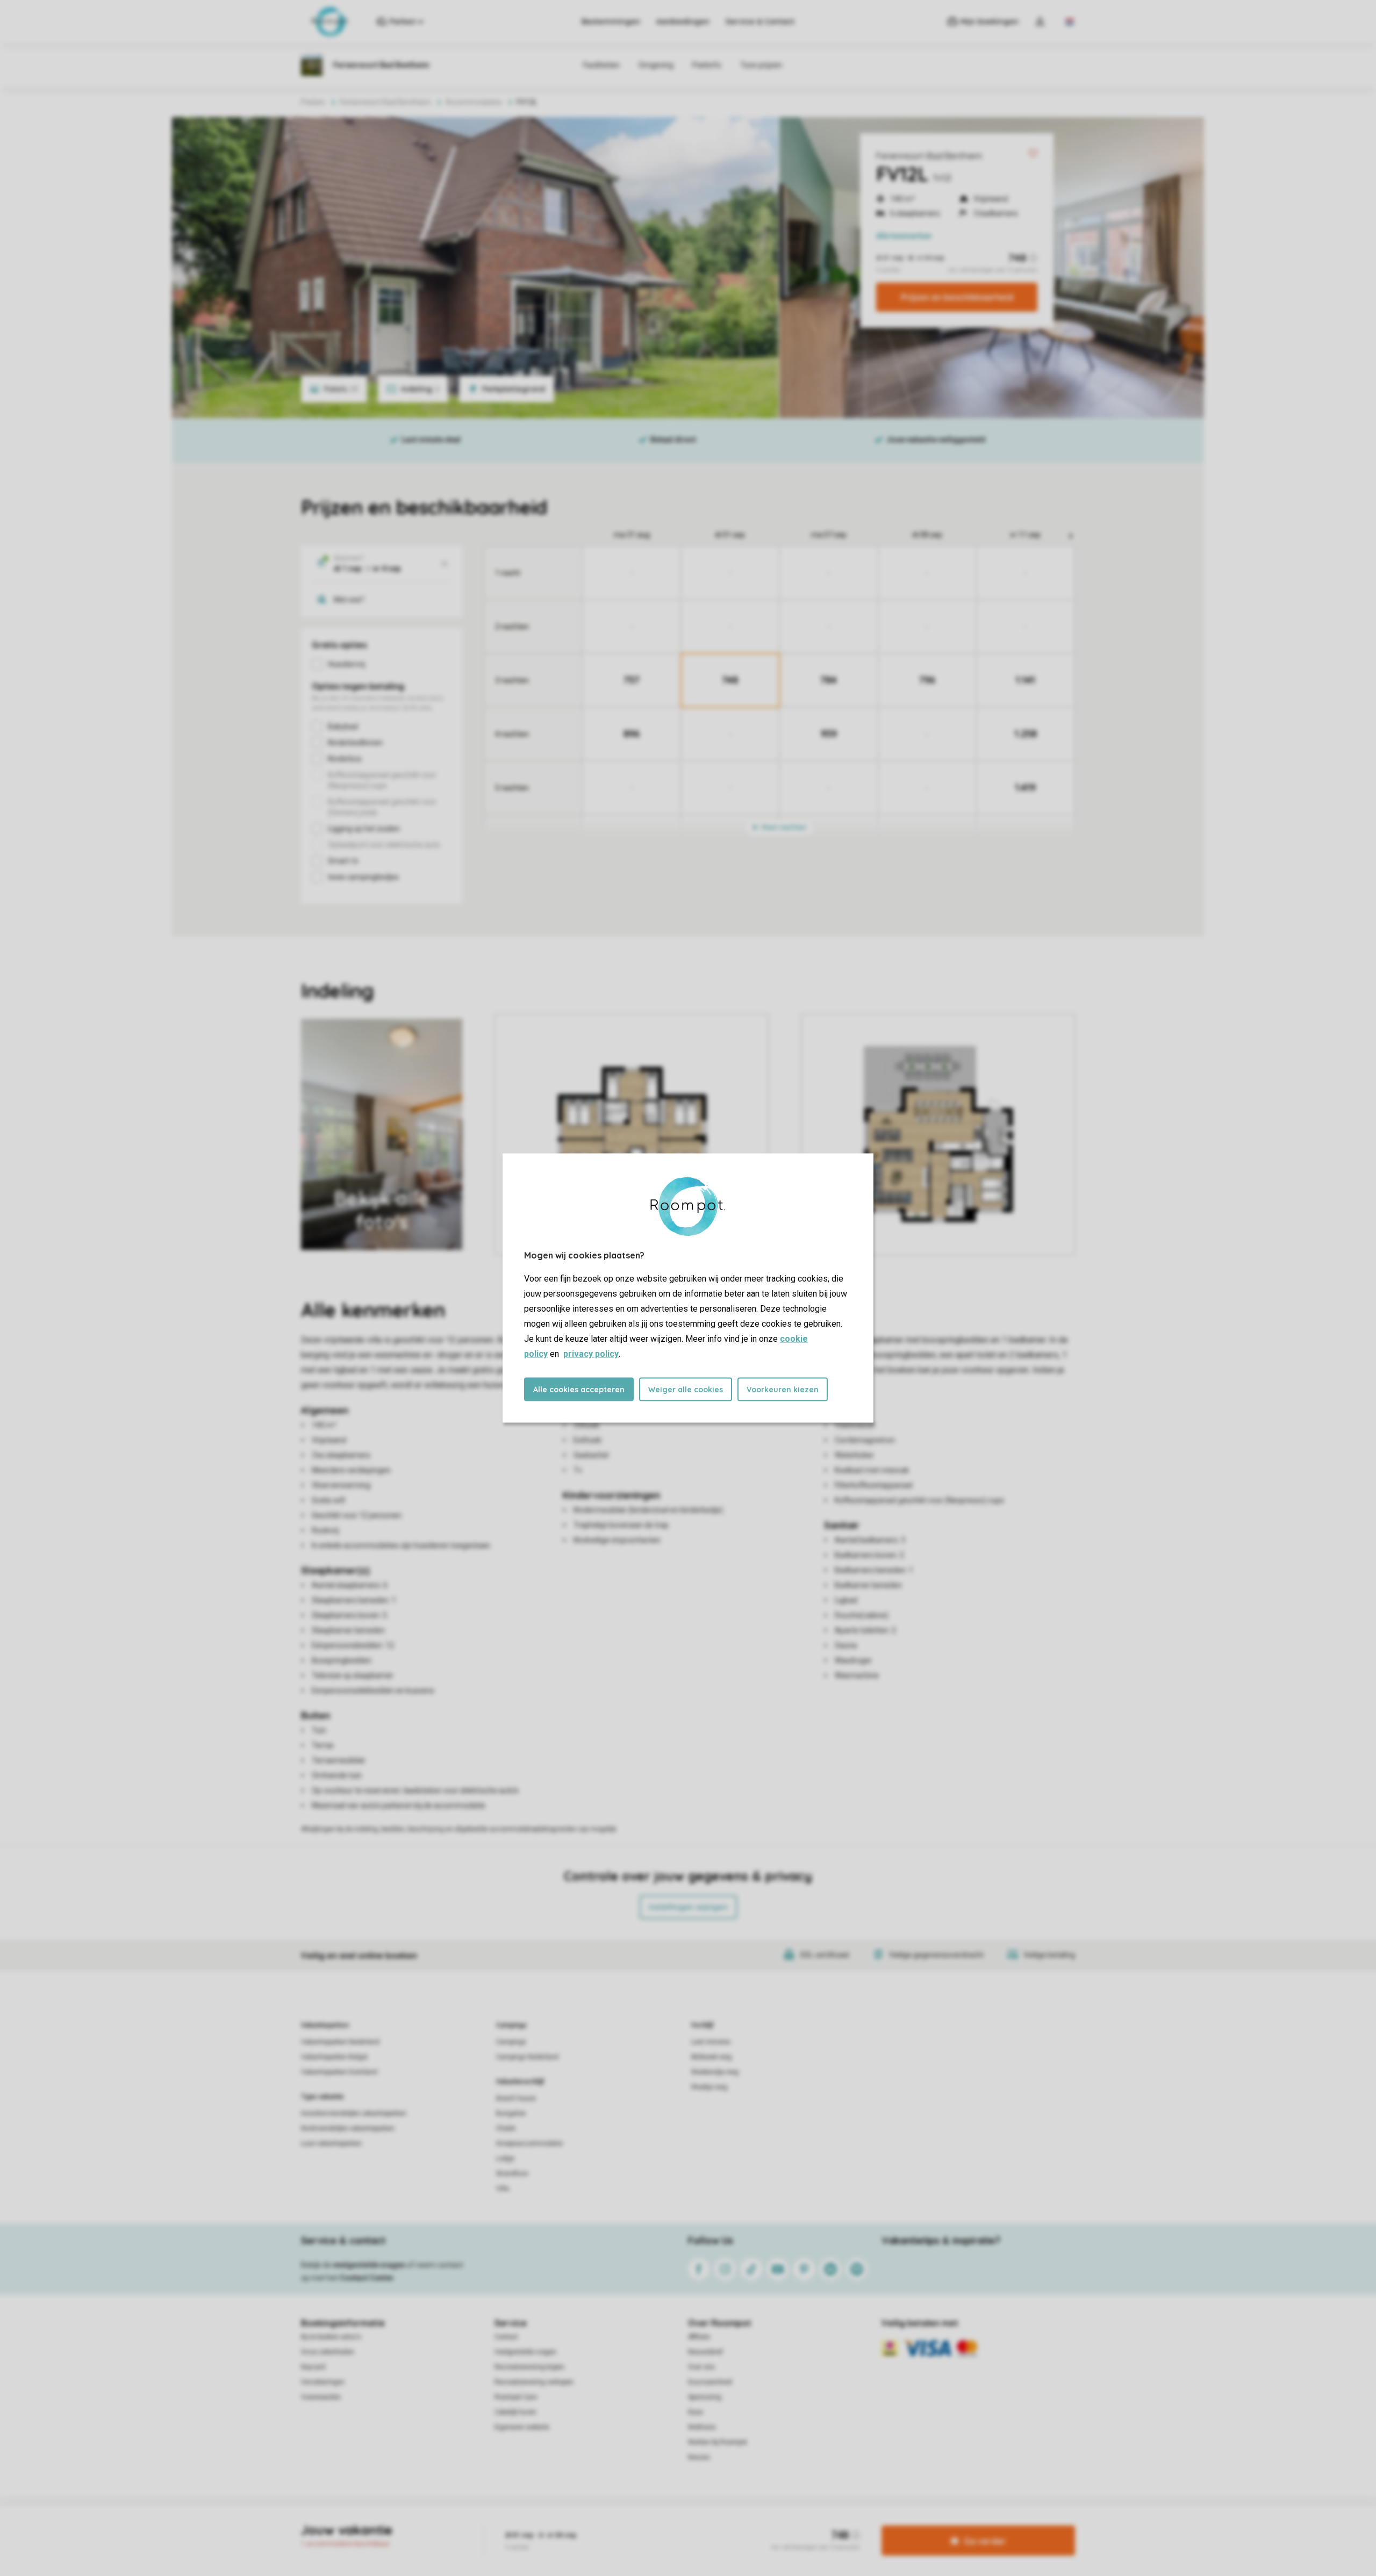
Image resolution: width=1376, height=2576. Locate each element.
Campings (511, 2025)
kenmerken (904, 236)
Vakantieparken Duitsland (339, 2072)
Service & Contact (760, 21)
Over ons (701, 2367)
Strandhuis (512, 2174)
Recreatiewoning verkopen (534, 2382)
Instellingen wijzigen (688, 1907)
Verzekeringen (323, 2382)
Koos (696, 2412)
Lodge (505, 2158)
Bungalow (511, 2113)
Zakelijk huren (515, 2412)
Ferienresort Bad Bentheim (929, 156)
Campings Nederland (527, 2057)
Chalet (506, 2128)
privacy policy (591, 1354)
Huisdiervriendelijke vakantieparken (354, 2113)
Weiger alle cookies (686, 1390)
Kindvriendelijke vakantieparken (348, 2128)
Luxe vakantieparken (331, 2143)
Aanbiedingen (683, 21)
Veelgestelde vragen (525, 2352)
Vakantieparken (325, 2025)
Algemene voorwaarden (585, 2524)
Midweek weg (711, 2057)
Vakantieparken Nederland (340, 2042)
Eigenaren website (522, 2427)
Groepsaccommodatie (529, 2143)
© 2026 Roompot (801, 2524)
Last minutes (711, 2042)
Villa (503, 2189)
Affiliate (699, 2337)
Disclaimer (714, 2524)
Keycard (313, 2367)
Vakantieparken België (334, 2057)
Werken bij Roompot (718, 2442)
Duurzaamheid (710, 2382)
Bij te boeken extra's (331, 2337)
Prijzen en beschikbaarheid (957, 297)
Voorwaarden (321, 2397)
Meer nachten (783, 827)
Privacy (642, 2524)
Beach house (516, 2098)
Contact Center (367, 2278)
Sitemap (753, 2524)
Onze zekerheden (328, 2352)
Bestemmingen (611, 21)
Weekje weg (709, 2087)
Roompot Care (516, 2397)
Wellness (702, 2427)
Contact (506, 2337)
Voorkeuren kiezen (783, 1390)
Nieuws (699, 2457)
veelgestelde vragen (369, 2265)
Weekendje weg (715, 2072)
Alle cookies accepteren (579, 1390)
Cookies (675, 2524)
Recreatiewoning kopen (529, 2367)
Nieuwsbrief (705, 2352)
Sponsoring (705, 2397)
